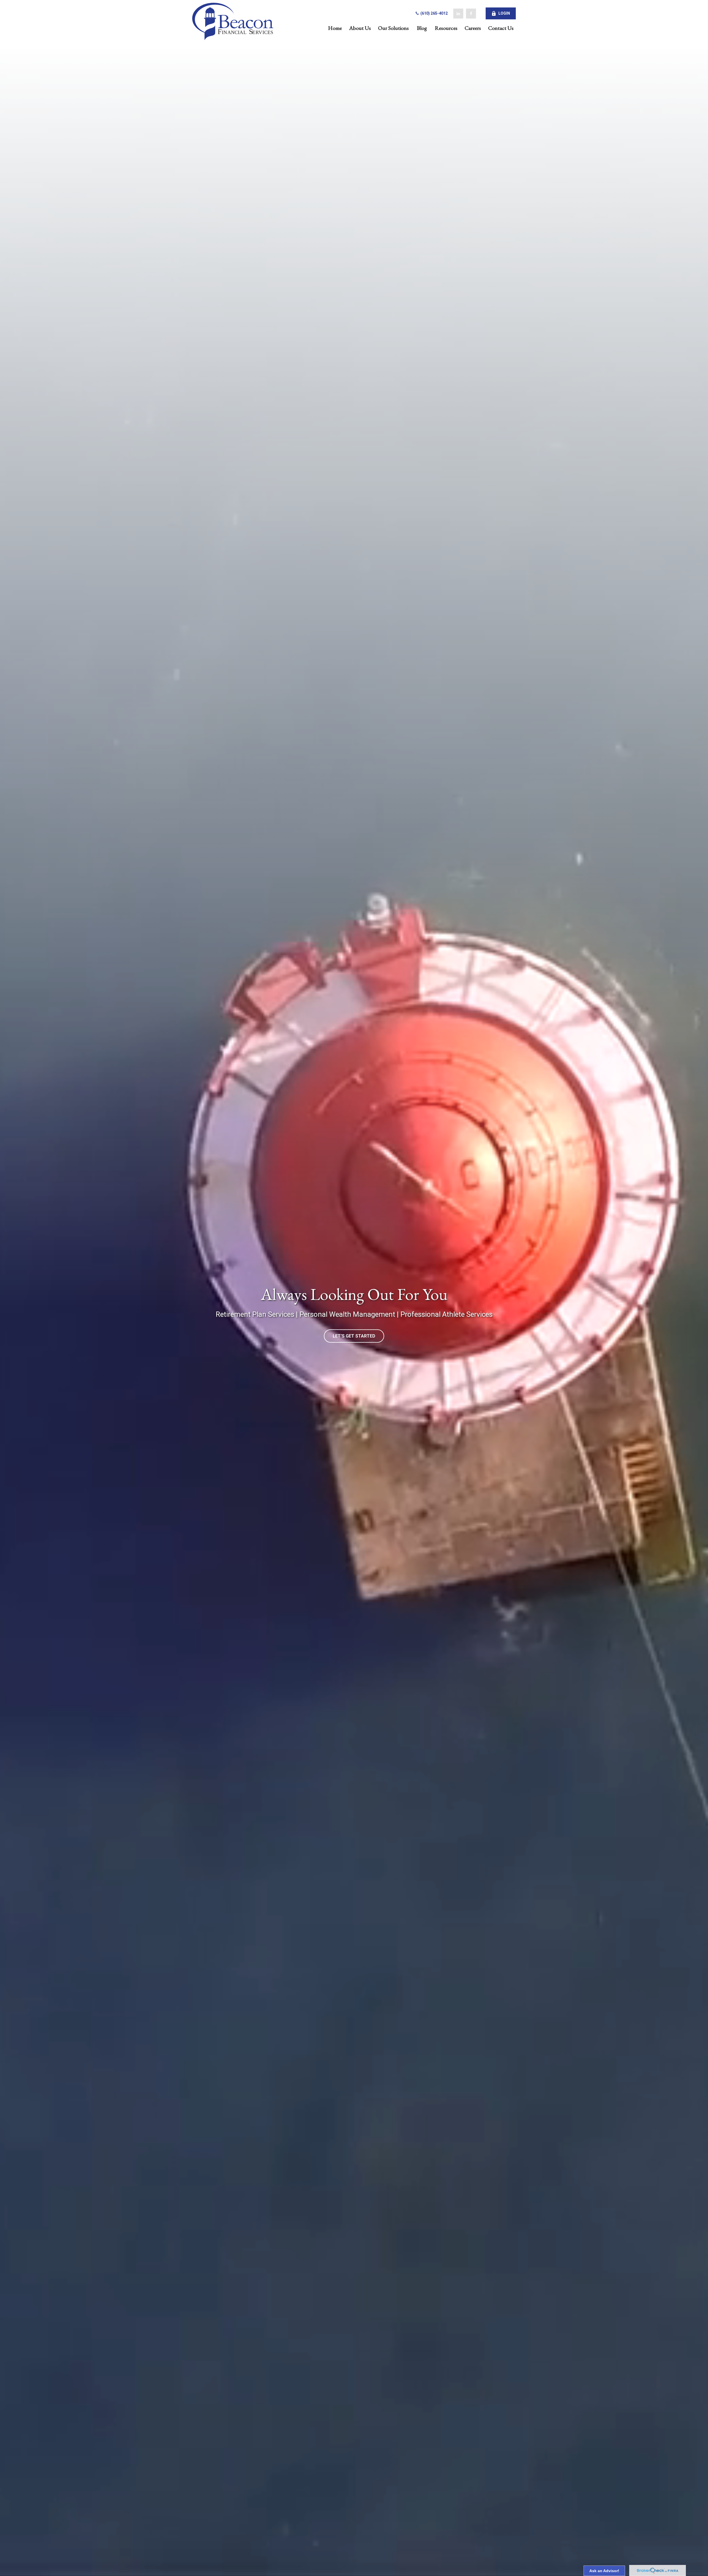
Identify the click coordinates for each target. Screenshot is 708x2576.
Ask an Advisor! (604, 2571)
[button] (335, 28)
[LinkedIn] (458, 14)
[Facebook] (471, 14)
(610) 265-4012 (434, 13)
